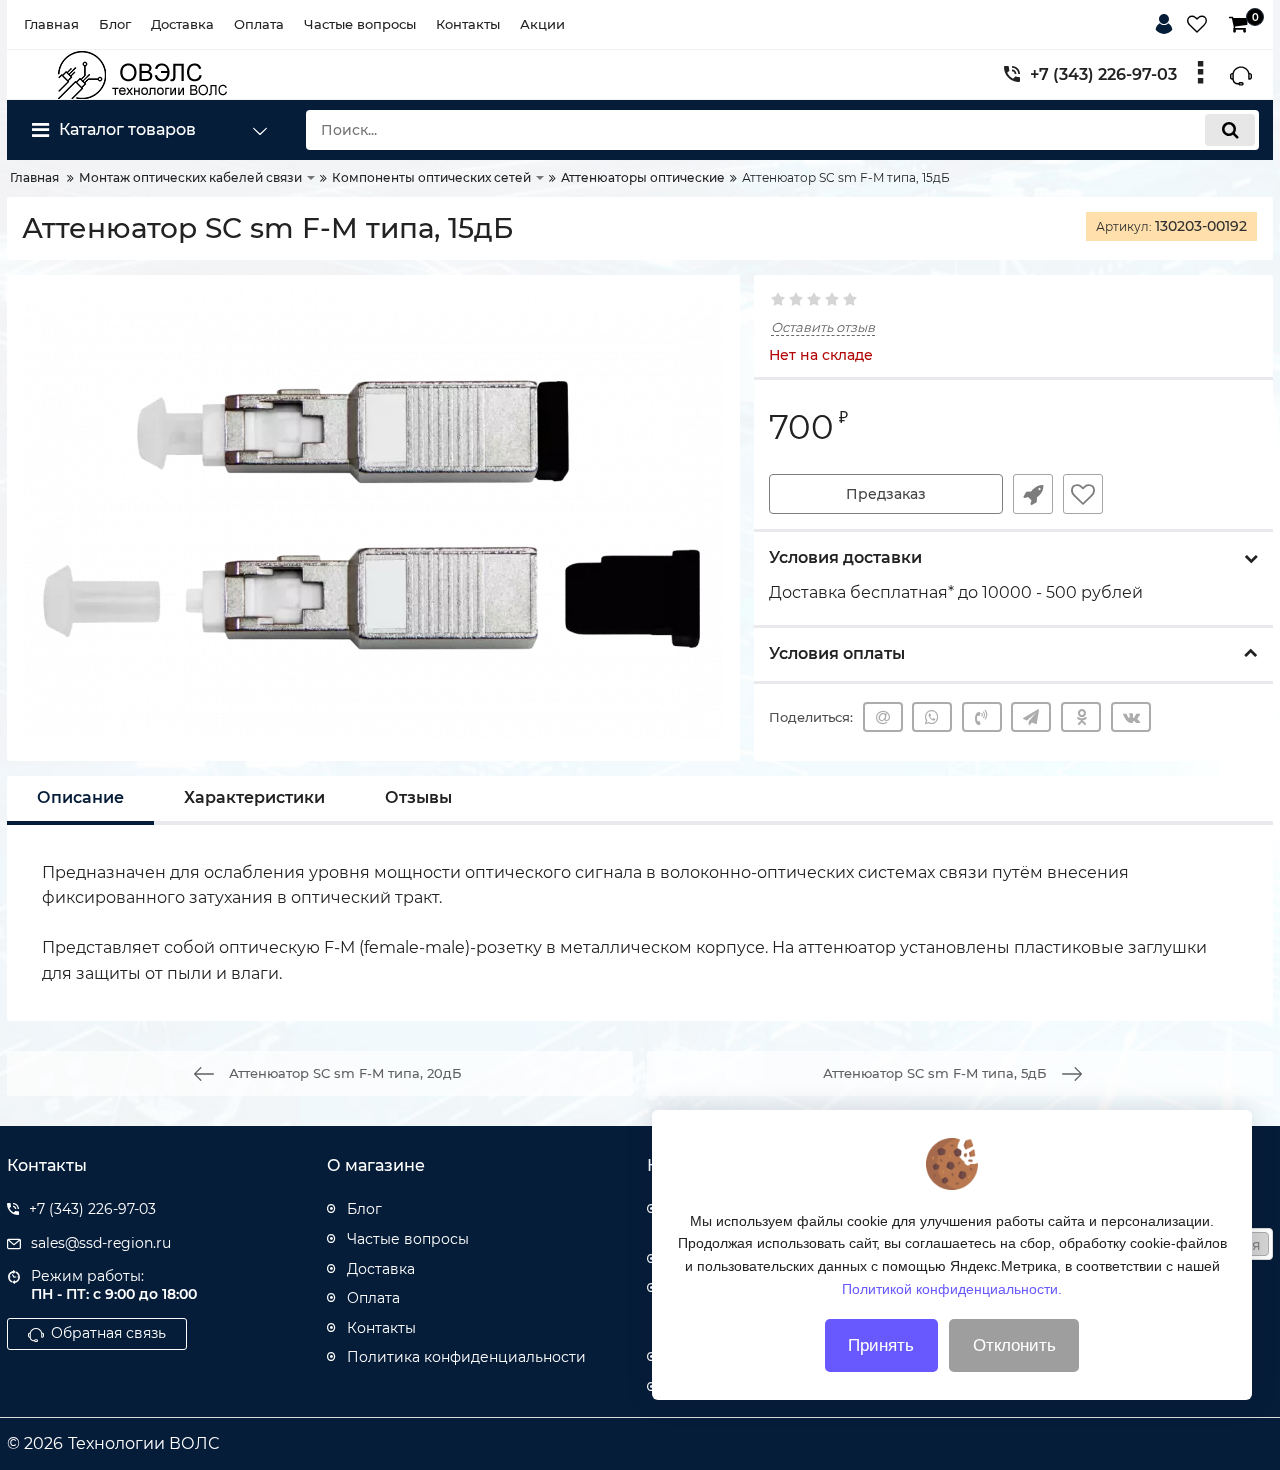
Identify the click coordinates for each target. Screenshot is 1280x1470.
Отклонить (1014, 1345)
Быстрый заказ (1033, 494)
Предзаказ (886, 494)
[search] (1230, 130)
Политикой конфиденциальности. (952, 1288)
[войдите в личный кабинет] (1168, 21)
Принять (881, 1345)
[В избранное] (1083, 494)
